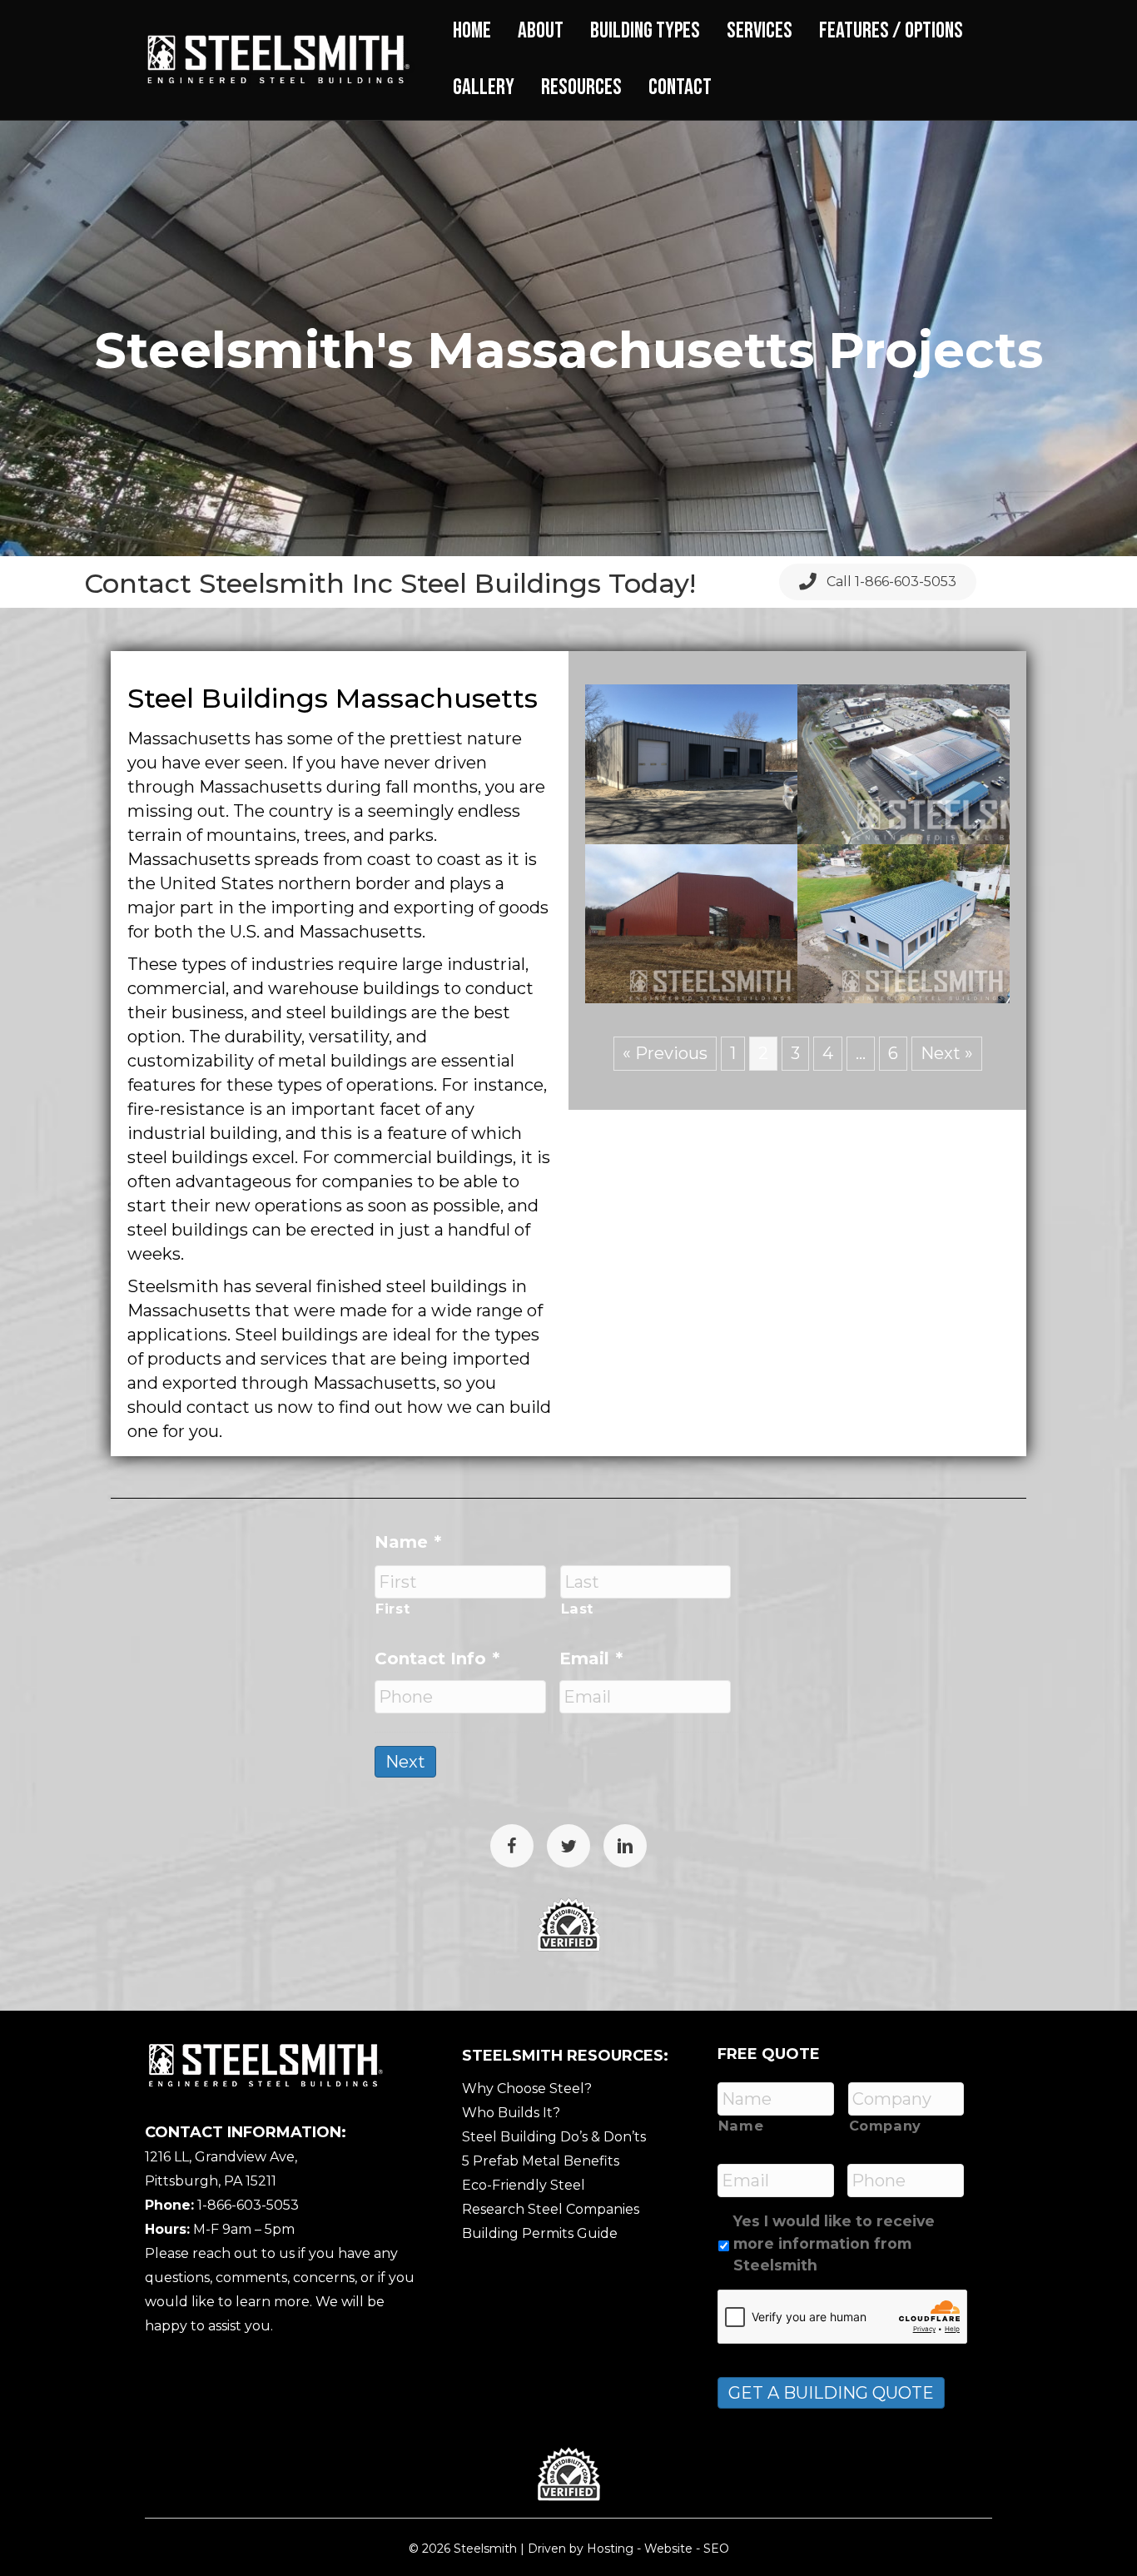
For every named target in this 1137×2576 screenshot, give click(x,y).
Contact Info (437, 1658)
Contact (680, 87)
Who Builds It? (511, 2113)
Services (760, 31)
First (392, 1609)
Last (578, 1609)
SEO (716, 2549)
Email (591, 1658)
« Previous (665, 1053)
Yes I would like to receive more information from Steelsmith (834, 2243)
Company (886, 2126)
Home (472, 31)
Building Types (645, 31)
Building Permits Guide (540, 2233)
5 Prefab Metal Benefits (541, 2161)
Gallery (484, 87)
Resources (581, 87)
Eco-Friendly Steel (524, 2185)
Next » (947, 1053)
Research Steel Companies (551, 2209)
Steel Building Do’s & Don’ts (554, 2137)
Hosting (610, 2549)
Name (408, 1542)
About (541, 31)
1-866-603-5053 (248, 2205)
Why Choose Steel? (527, 2089)
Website (668, 2549)
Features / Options (891, 31)
